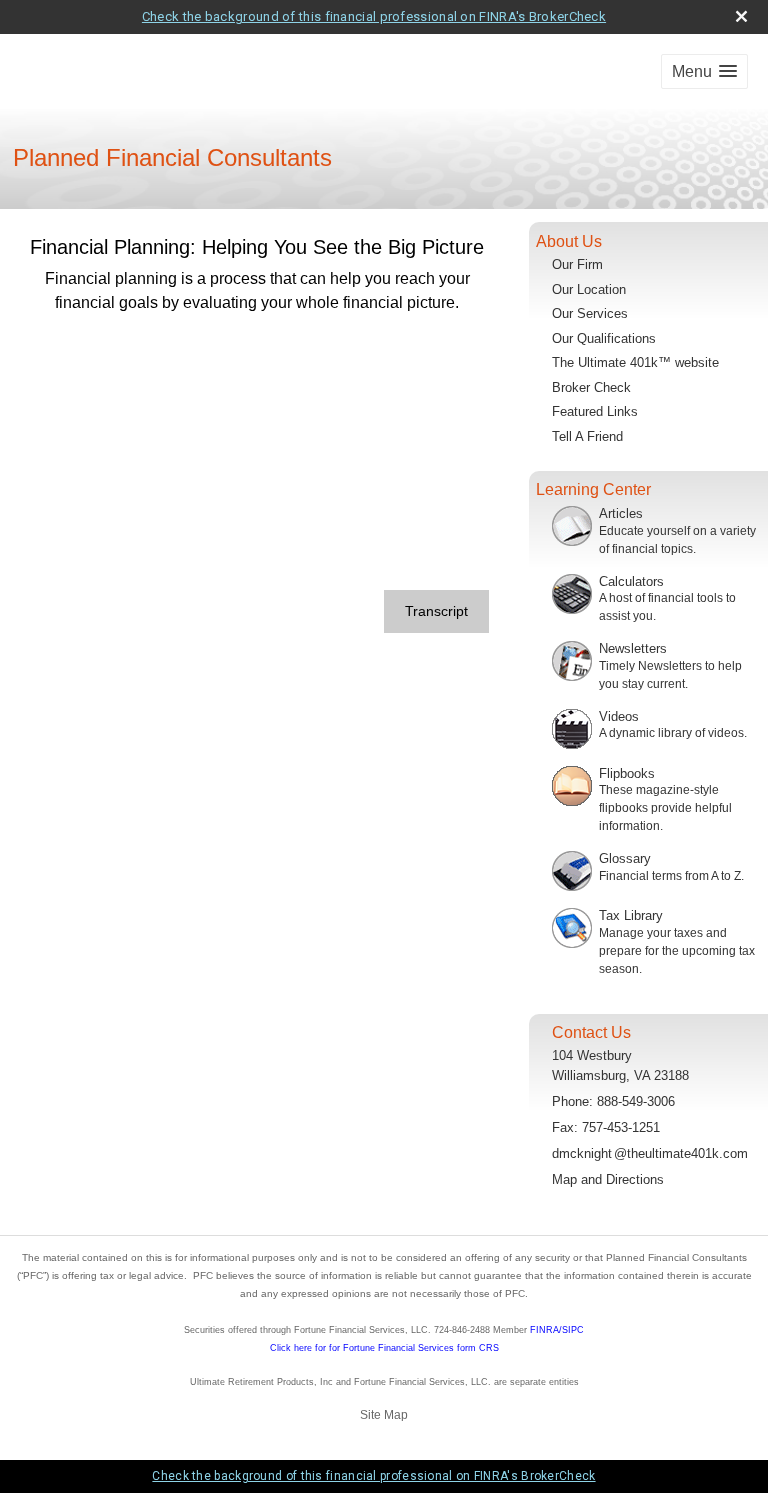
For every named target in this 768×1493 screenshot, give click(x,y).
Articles (621, 513)
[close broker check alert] (741, 16)
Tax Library (631, 915)
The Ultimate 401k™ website (635, 362)
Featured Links (595, 411)
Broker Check (591, 387)
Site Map (384, 1415)
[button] (704, 71)
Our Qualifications (604, 338)
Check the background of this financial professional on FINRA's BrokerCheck (374, 16)
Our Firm (577, 264)
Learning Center (593, 489)
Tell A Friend (587, 436)
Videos (619, 716)
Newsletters (633, 648)
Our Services (590, 313)
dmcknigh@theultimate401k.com (650, 1153)
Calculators (631, 581)
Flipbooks (627, 773)
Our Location (589, 289)
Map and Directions (608, 1179)
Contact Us (591, 1032)
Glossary (625, 858)
